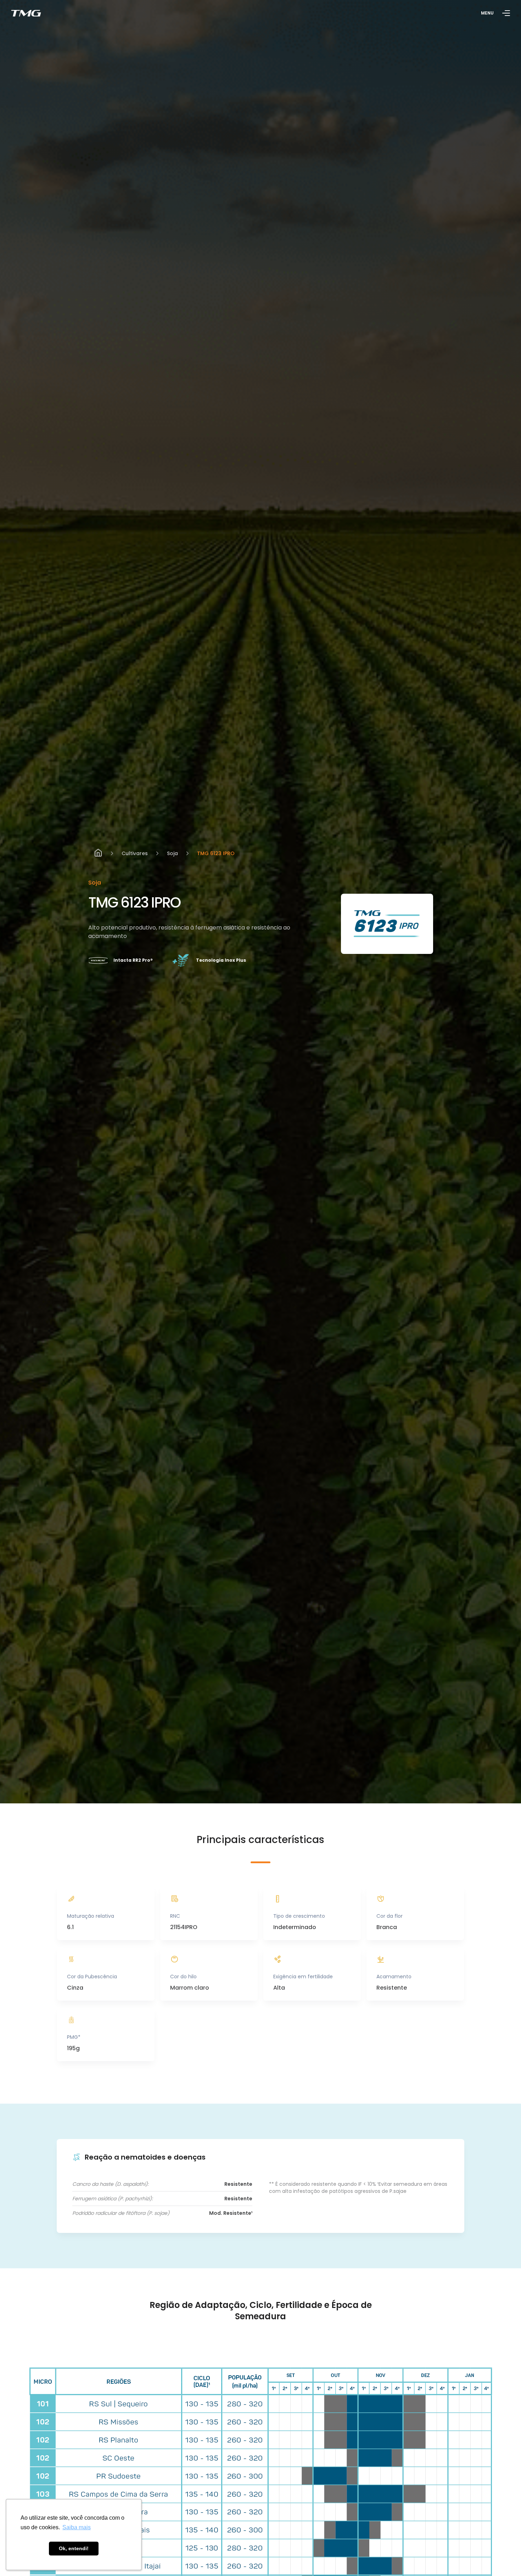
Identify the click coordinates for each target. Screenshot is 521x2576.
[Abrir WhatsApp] (503, 2557)
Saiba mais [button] (77, 2527)
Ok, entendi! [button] (74, 2548)
